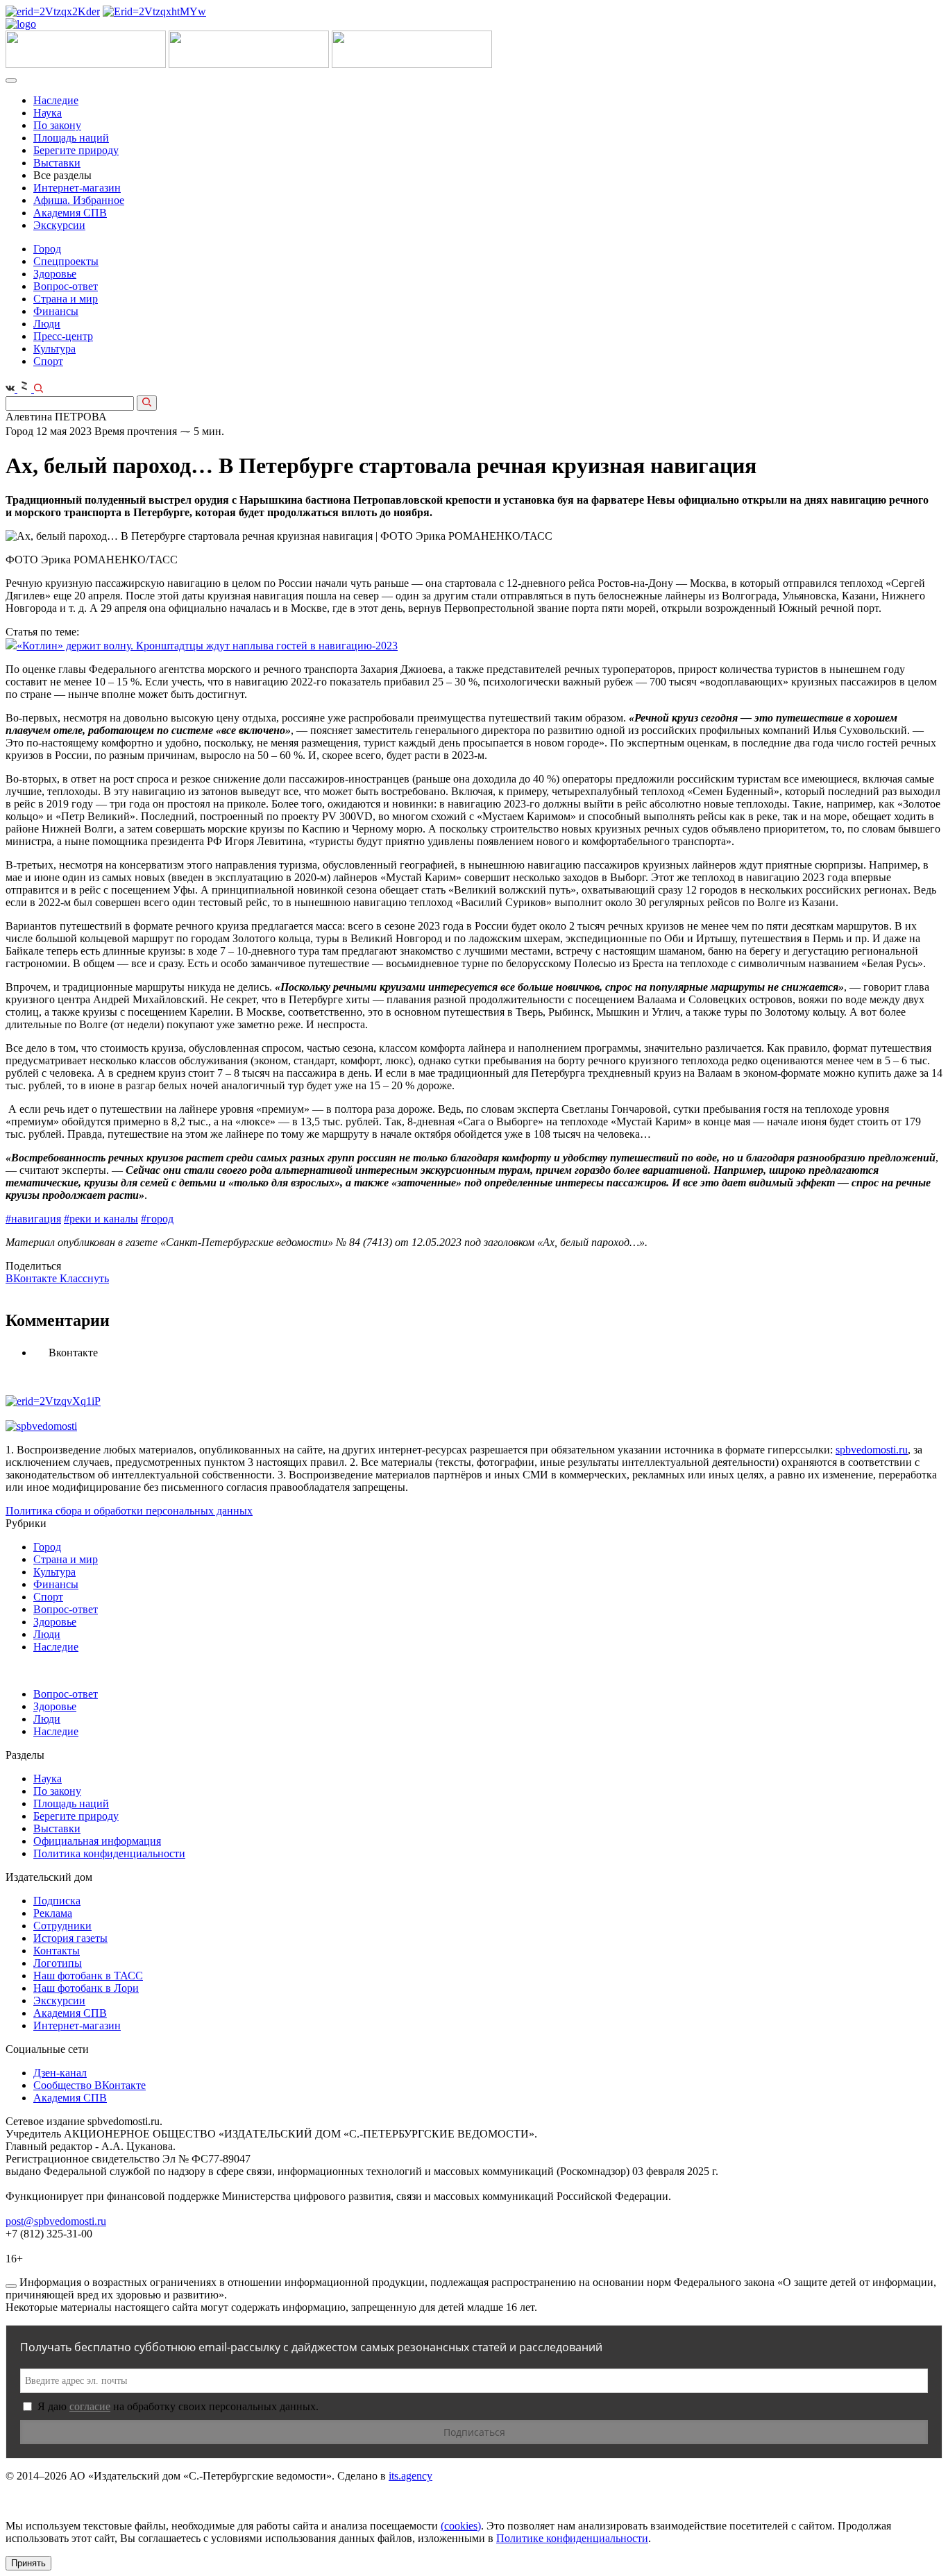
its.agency (410, 2476)
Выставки (57, 163)
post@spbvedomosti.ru (56, 2221)
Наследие (56, 100)
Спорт (48, 361)
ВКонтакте (33, 1278)
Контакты (57, 1951)
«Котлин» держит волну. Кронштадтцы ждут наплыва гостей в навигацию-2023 (207, 646)
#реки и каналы (101, 1219)
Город (47, 249)
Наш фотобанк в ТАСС (88, 1976)
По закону (57, 125)
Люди (47, 324)
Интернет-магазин (77, 188)
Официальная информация (97, 1841)
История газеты (70, 1938)
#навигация (33, 1219)
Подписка (57, 1901)
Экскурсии (59, 225)
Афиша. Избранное (79, 200)
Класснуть (84, 1278)
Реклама (53, 1913)
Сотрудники (62, 1926)
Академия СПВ (70, 213)
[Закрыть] (11, 2286)
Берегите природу (76, 150)
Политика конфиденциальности (109, 1853)
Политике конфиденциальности (572, 2538)
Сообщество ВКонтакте (90, 2085)
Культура (54, 349)
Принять (28, 2563)
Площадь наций (71, 138)
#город (157, 1219)
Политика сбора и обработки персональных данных (129, 1511)
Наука (48, 113)
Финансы (56, 311)
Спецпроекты (66, 261)
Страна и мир (66, 299)
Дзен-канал (60, 2073)
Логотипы (58, 1963)
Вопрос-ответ (66, 286)
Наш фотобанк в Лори (86, 1988)
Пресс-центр (63, 336)
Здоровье (55, 274)
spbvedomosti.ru (872, 1450)
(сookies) (461, 2526)
